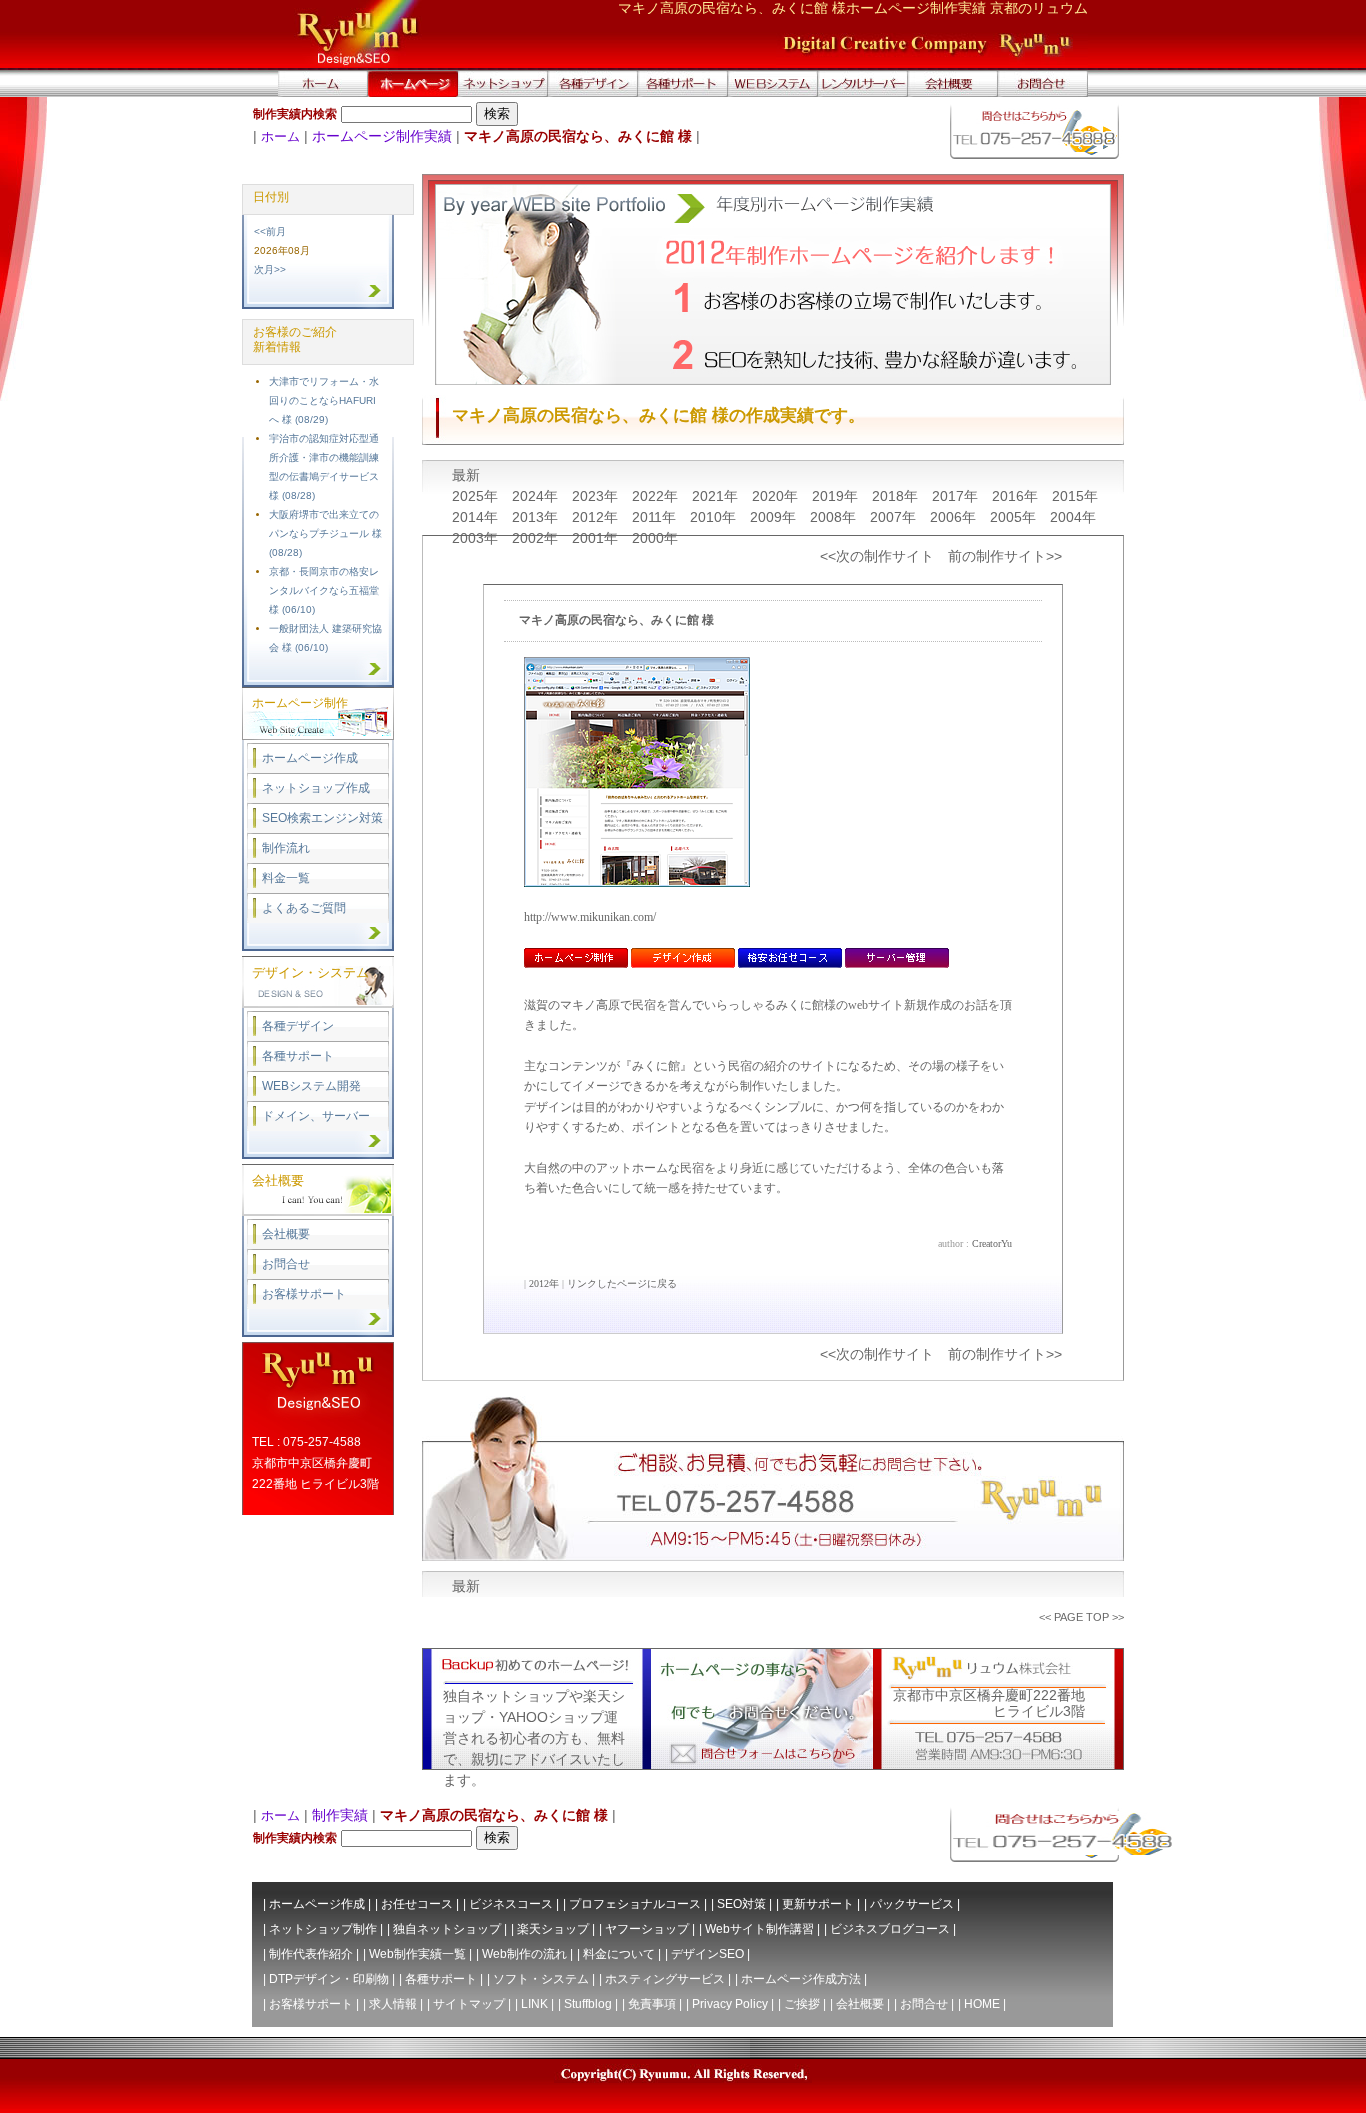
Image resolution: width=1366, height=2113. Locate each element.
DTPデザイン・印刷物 (329, 1979)
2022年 (657, 496)
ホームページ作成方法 (801, 1979)
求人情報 (393, 2004)
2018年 (897, 496)
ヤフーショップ (647, 1929)
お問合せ (286, 1264)
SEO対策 (741, 1904)
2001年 (597, 538)
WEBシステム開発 (311, 1086)
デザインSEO (707, 1954)
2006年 (955, 517)
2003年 (477, 538)
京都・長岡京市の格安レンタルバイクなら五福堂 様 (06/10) (324, 590)
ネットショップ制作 (323, 1929)
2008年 (835, 517)
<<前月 (270, 231)
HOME (982, 2004)
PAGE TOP (1081, 1617)
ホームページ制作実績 (382, 136)
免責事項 (652, 2004)
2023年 (597, 496)
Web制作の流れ (524, 1954)
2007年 (895, 517)
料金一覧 (286, 878)
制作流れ (286, 848)
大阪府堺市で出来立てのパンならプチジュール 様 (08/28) (325, 533)
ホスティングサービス (665, 1979)
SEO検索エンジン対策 (322, 818)
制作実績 (340, 1815)
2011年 (656, 517)
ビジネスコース (511, 1904)
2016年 (1017, 496)
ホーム (280, 136)
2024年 (537, 496)
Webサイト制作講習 (759, 1929)
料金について (619, 1954)
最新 (466, 475)
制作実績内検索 (295, 114)
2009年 (775, 517)
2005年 (1015, 517)
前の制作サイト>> (1005, 556)
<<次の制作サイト (877, 556)
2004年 (1073, 517)
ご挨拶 (802, 2004)
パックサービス (912, 1904)
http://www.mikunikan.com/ (590, 917)
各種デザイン (298, 1026)
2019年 (837, 496)
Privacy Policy (730, 2004)
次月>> (270, 269)
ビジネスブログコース (890, 1929)
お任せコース (417, 1904)
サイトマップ (469, 2004)
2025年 (477, 496)
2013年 (537, 517)
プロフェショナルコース (635, 1904)
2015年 (1075, 496)
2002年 (537, 538)
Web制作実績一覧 (417, 1954)
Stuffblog (588, 2004)
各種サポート (298, 1056)
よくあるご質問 (304, 908)
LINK (534, 2004)
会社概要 (286, 1234)
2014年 (477, 517)
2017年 (957, 496)
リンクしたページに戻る (622, 1283)
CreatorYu (992, 1243)
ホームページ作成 (310, 758)
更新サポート (818, 1904)
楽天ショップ (553, 1929)
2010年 (715, 517)
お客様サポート (304, 1294)
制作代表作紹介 (311, 1954)
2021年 (717, 496)
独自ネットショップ (447, 1929)
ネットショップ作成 (316, 788)
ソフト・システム (541, 1979)
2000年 (655, 538)
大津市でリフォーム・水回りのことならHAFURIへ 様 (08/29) (324, 400)
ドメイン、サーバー (316, 1116)
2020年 (777, 496)
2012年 (597, 517)
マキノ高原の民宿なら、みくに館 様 (616, 620)
